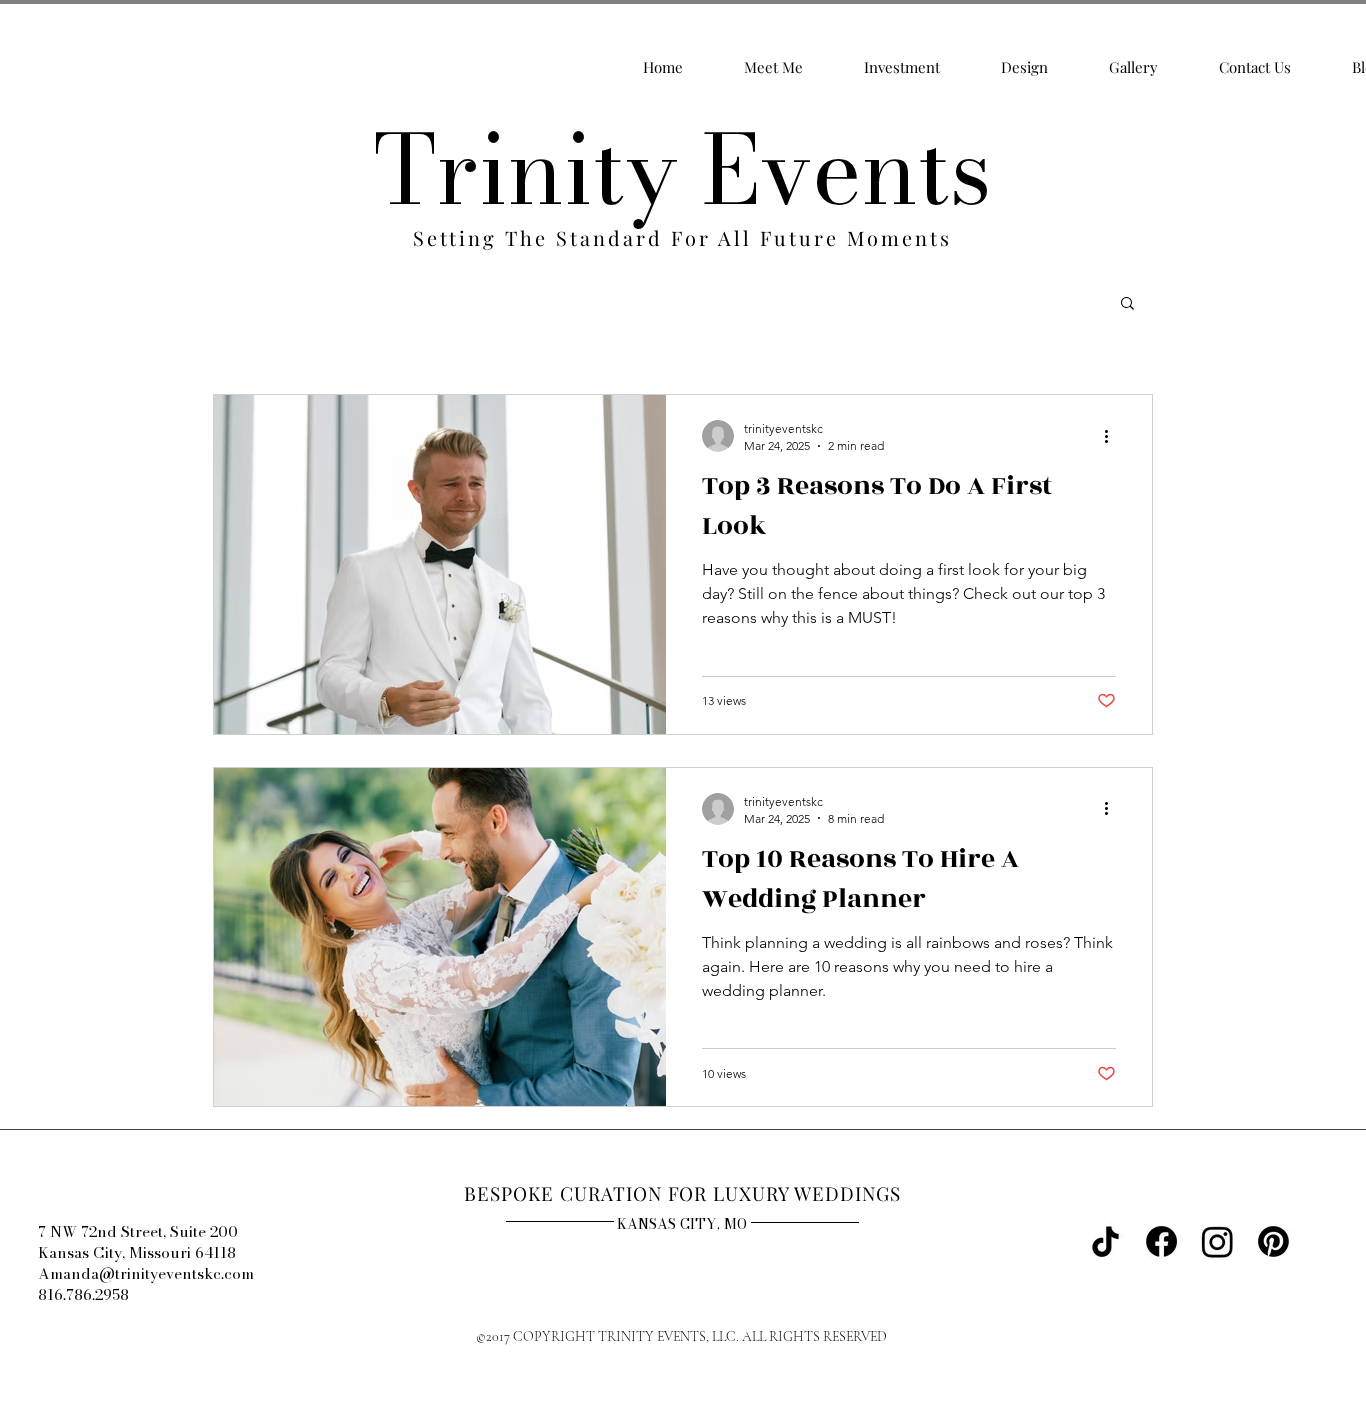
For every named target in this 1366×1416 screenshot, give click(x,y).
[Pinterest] (1273, 1241)
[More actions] (1113, 436)
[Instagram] (1217, 1241)
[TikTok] (1105, 1241)
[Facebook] (1161, 1241)
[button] (1127, 304)
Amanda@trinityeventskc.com (146, 1273)
